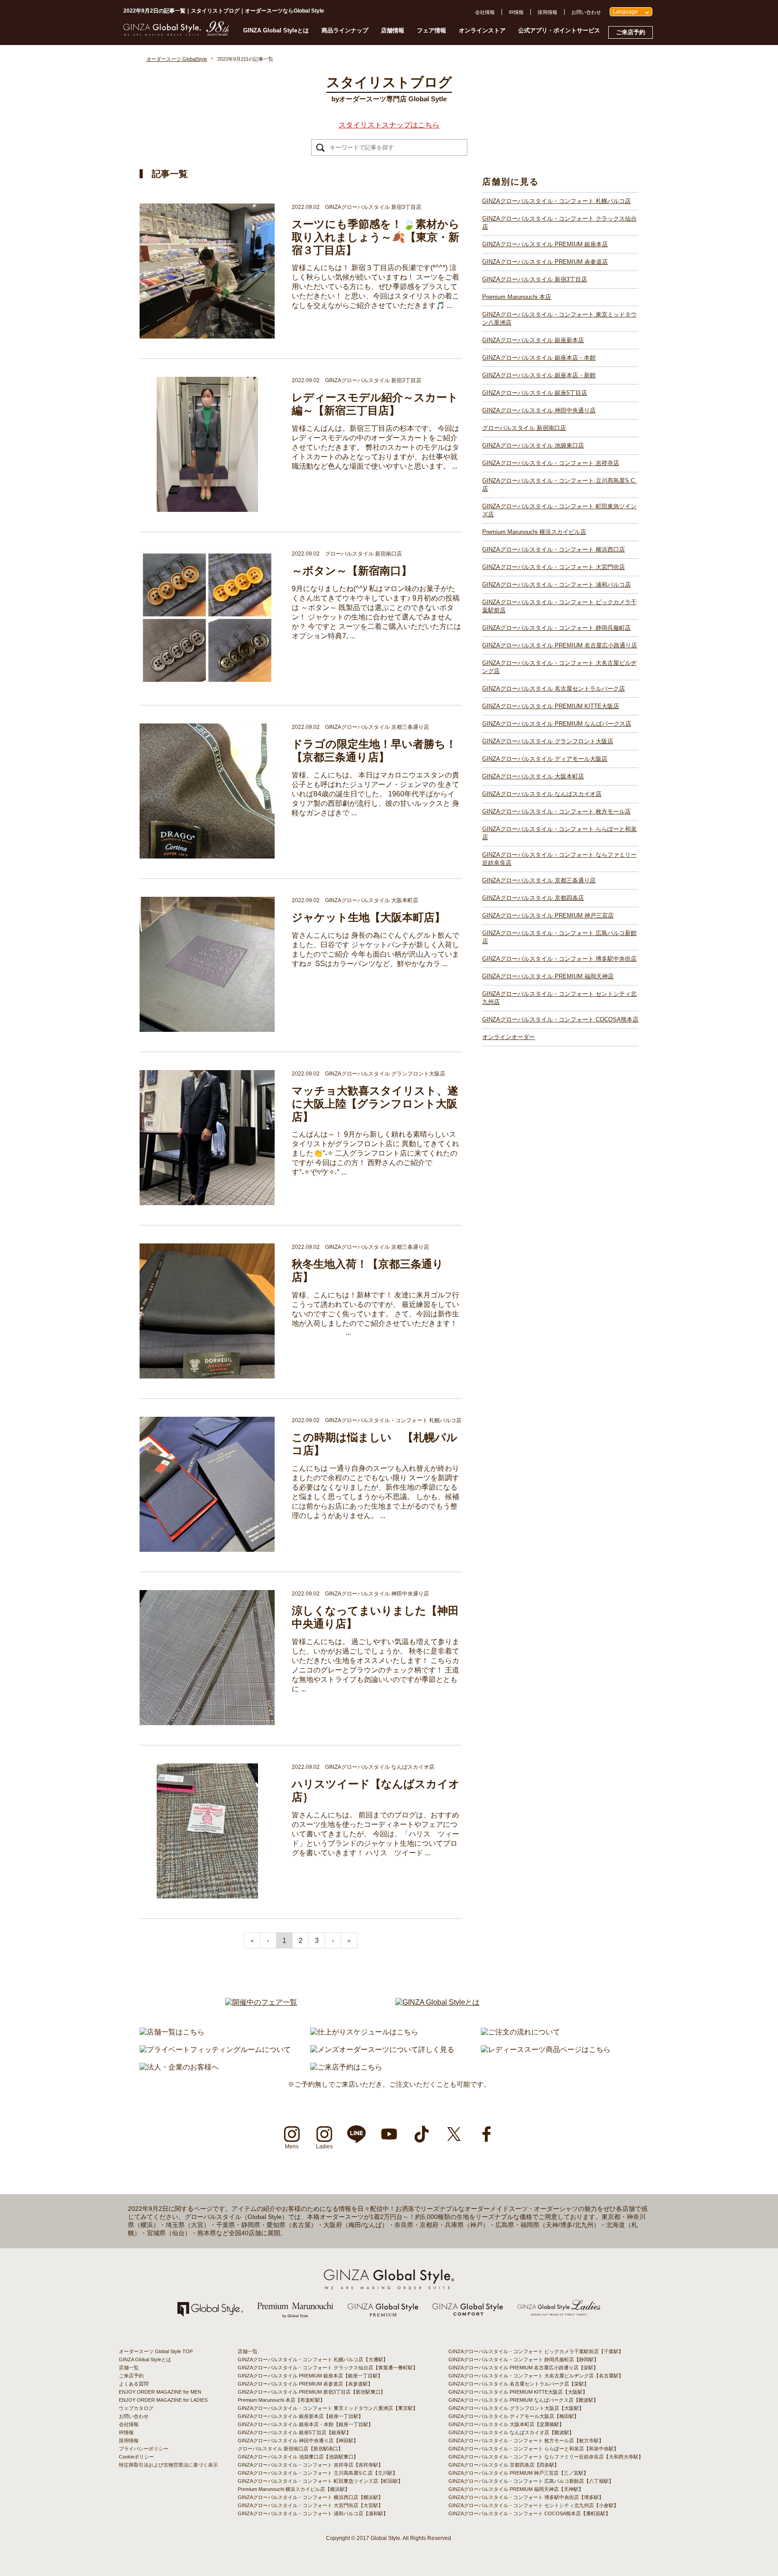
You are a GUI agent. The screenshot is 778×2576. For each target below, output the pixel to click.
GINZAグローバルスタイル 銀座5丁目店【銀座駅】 (294, 2432)
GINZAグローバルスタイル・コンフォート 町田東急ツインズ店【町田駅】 (320, 2481)
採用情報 (547, 12)
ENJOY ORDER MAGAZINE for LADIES (163, 2400)
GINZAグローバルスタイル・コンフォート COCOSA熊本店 (560, 1019)
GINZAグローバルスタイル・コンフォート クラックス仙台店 (559, 223)
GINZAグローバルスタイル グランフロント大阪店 (548, 741)
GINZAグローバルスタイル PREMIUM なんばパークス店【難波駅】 (523, 2400)
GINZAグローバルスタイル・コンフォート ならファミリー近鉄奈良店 (559, 859)
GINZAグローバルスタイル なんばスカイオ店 (542, 794)
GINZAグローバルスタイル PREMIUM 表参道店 (545, 262)
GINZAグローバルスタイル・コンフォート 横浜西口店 (554, 549)
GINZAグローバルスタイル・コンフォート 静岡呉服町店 (556, 628)
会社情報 (485, 12)
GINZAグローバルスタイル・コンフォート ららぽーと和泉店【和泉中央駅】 (534, 2449)
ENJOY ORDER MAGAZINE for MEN (160, 2392)
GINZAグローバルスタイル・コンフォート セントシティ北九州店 (559, 998)
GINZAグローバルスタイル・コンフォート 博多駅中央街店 (559, 959)
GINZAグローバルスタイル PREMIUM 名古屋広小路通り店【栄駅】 (523, 2368)
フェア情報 (432, 30)
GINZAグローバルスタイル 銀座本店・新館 (539, 375)
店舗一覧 (129, 2368)
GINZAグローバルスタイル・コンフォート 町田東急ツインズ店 (559, 510)
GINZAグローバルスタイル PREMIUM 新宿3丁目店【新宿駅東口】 (312, 2392)
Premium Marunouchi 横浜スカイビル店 (534, 532)
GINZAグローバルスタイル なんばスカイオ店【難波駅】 (511, 2432)
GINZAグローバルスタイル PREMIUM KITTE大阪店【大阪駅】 (518, 2392)
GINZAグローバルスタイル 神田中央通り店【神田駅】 (298, 2440)
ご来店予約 (631, 32)
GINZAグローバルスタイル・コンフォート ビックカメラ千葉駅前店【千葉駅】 (536, 2351)
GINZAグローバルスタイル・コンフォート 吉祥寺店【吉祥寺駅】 (310, 2465)
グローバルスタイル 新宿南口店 (524, 428)
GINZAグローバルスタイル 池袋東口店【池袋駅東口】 (298, 2457)
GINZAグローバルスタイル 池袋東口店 (533, 445)
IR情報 (516, 12)
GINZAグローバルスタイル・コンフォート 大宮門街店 (554, 567)
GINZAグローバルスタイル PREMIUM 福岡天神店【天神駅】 (516, 2489)
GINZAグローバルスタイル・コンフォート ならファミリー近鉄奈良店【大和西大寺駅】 (546, 2457)
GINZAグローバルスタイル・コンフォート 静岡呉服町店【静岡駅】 (524, 2359)
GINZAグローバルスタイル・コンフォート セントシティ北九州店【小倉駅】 (534, 2505)
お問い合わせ (586, 12)
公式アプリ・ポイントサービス (559, 30)
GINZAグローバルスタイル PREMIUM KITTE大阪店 (551, 706)
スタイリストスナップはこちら (389, 125)
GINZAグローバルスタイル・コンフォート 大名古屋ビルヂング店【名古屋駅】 (536, 2376)
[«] (252, 1940)
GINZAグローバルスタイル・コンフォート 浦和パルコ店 (556, 585)
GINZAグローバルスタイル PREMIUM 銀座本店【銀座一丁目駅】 (310, 2376)
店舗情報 (393, 30)
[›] (333, 1940)
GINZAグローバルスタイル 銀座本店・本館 (539, 358)
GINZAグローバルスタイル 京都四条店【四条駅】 (504, 2465)
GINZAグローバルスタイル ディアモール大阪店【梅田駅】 (514, 2416)
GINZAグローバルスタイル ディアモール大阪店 (545, 759)
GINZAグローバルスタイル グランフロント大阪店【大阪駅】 (516, 2408)
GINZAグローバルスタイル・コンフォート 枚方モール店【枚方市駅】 (526, 2440)
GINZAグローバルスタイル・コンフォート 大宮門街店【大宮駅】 (310, 2505)
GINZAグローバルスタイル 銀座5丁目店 (535, 393)
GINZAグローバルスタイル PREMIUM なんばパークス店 (557, 724)
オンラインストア (482, 30)
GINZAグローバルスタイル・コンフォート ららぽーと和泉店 (559, 833)
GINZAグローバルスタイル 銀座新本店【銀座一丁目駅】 (301, 2416)
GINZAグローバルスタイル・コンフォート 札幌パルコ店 (556, 201)
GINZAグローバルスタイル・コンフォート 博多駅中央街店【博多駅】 (526, 2497)
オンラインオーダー (509, 1037)
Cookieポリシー (136, 2457)
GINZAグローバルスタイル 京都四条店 (533, 898)
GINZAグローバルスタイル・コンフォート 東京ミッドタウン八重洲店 (559, 319)
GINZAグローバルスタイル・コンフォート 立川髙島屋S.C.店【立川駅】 (318, 2473)
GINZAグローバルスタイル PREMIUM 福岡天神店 (548, 976)
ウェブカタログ (136, 2408)
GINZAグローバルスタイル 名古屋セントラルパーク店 (554, 689)
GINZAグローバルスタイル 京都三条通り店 (539, 880)
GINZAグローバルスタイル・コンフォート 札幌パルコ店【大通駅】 (313, 2359)
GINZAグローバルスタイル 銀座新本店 (533, 340)
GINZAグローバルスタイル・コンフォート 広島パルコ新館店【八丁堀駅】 (531, 2481)
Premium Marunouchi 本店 (517, 297)
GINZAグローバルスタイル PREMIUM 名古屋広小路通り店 (560, 645)
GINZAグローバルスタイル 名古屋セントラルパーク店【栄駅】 (519, 2384)
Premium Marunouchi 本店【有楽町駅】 (281, 2400)
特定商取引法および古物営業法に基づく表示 (168, 2465)
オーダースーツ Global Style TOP (156, 2351)
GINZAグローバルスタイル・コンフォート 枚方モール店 (556, 811)
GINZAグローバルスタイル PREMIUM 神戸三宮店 (548, 915)
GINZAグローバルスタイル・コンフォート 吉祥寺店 (551, 463)
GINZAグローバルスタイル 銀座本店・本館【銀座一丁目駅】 (305, 2424)
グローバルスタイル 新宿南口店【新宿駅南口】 (290, 2449)
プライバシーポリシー (144, 2449)
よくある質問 (134, 2384)
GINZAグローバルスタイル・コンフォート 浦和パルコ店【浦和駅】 (313, 2513)
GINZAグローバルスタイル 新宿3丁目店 (535, 279)
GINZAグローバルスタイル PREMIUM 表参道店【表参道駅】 (305, 2384)
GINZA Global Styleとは (276, 30)
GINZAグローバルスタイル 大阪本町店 (533, 776)
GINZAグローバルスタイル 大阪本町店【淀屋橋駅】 (506, 2424)
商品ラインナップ (345, 30)
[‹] (268, 1940)
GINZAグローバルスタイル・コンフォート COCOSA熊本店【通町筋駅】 (529, 2513)
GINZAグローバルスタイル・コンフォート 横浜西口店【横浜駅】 (310, 2497)
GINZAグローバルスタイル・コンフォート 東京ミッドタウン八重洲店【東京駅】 (328, 2408)
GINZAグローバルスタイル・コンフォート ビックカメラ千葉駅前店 (559, 606)
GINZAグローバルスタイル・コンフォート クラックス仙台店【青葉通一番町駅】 (328, 2368)
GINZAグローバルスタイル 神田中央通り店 (539, 410)
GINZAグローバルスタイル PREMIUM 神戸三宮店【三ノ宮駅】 (518, 2473)
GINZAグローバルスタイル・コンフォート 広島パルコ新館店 (559, 937)
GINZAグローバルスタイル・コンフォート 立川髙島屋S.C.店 (559, 485)
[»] (349, 1940)
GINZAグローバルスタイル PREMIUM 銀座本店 (545, 244)
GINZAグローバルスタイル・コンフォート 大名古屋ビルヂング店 (559, 667)
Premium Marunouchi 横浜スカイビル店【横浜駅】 (294, 2489)
